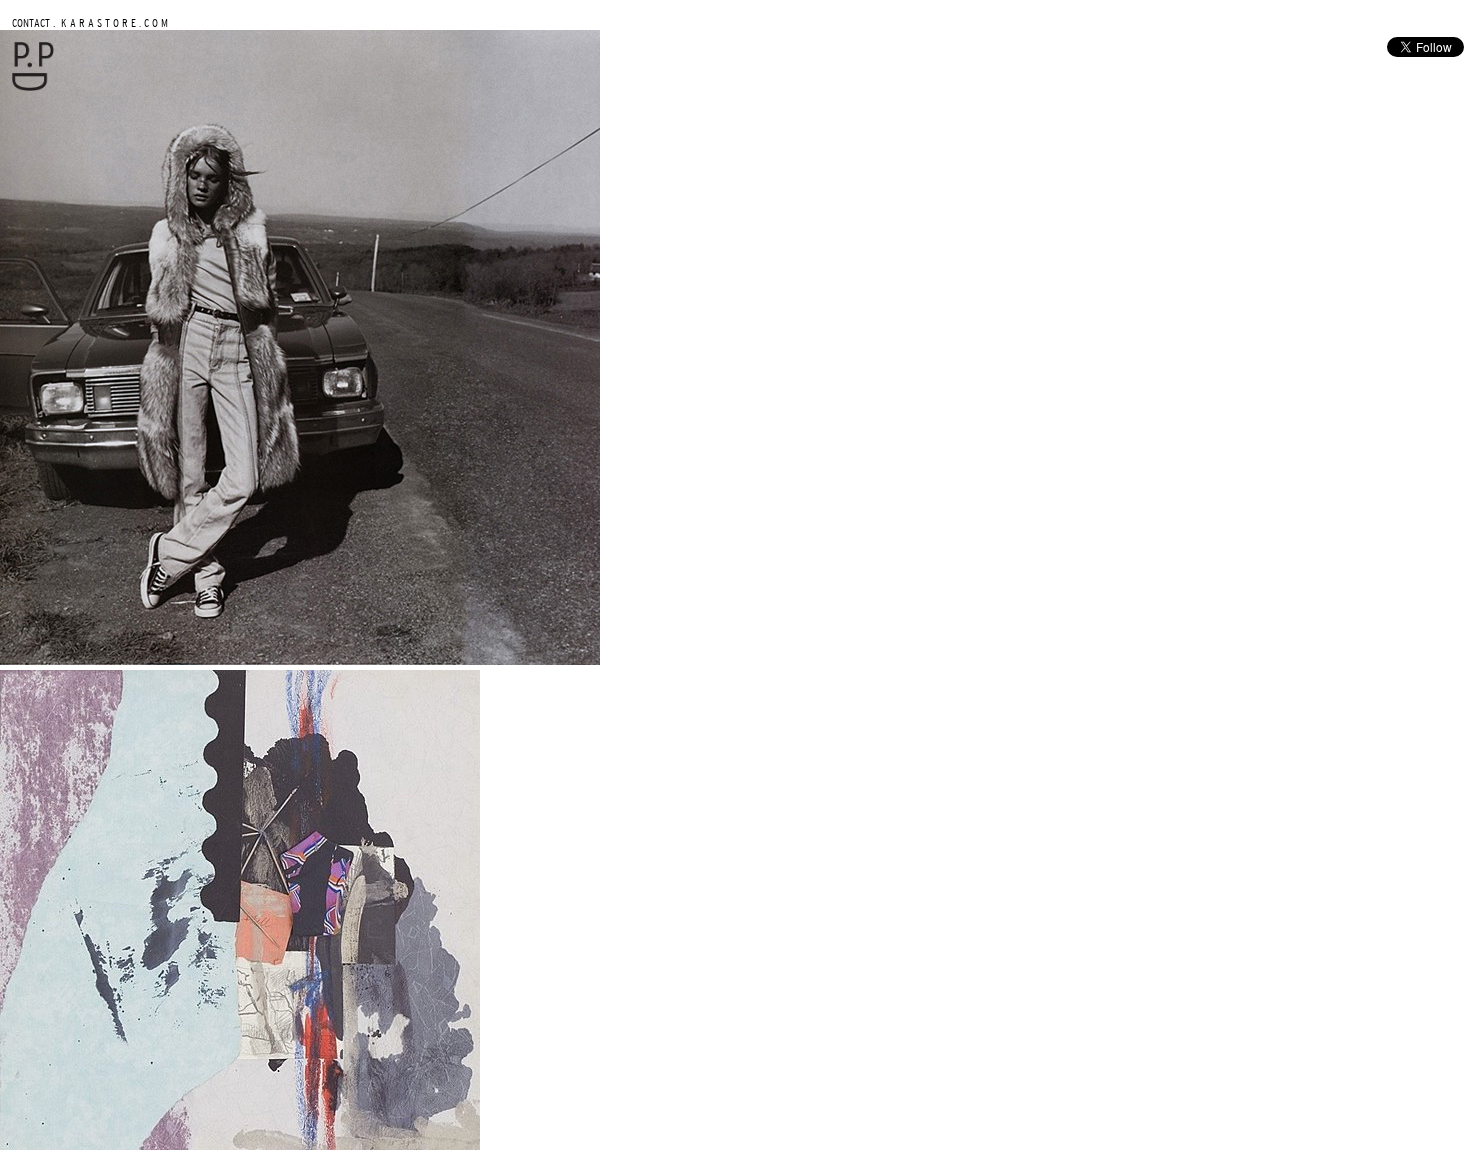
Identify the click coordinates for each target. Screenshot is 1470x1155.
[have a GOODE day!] (33, 86)
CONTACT (31, 22)
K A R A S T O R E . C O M (113, 22)
